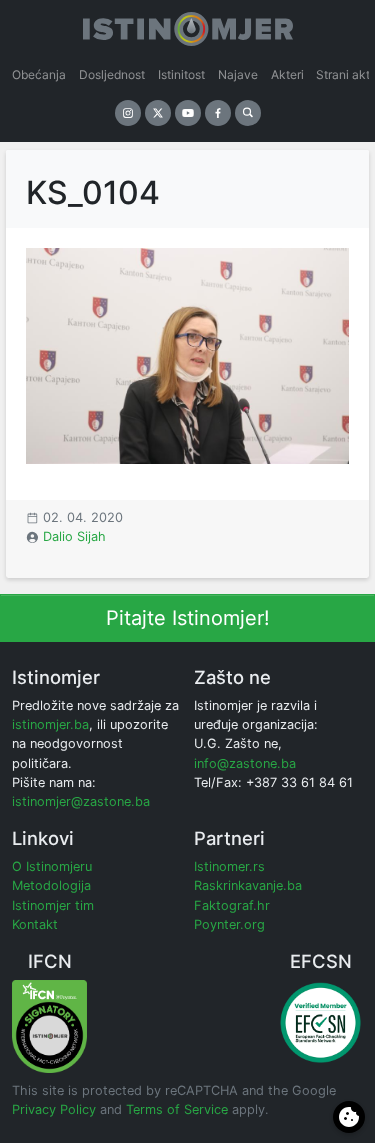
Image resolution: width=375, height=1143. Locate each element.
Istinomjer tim (53, 905)
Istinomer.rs (229, 866)
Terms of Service (177, 1109)
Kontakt (35, 924)
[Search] (248, 113)
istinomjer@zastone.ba (81, 801)
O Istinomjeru (52, 866)
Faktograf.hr (232, 905)
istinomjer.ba (50, 724)
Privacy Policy (54, 1109)
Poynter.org (229, 924)
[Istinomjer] (188, 25)
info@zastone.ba (245, 763)
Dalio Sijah (74, 536)
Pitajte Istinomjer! (188, 618)
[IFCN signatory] (49, 1025)
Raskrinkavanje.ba (248, 885)
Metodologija (51, 885)
